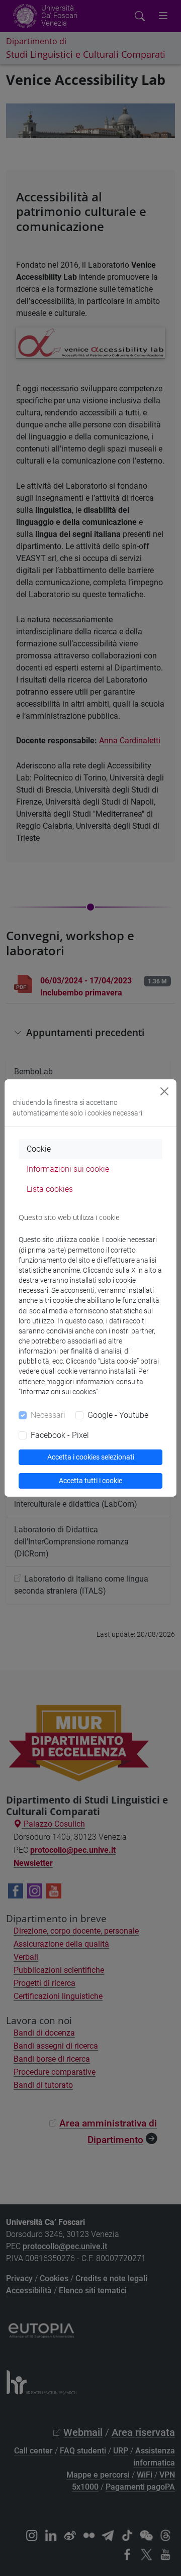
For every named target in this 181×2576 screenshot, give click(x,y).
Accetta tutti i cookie (90, 1481)
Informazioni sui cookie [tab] (68, 1169)
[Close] (164, 1091)
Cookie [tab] (39, 1149)
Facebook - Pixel (60, 1435)
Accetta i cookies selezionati (91, 1457)
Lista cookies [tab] (50, 1189)
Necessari (48, 1415)
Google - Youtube (118, 1415)
